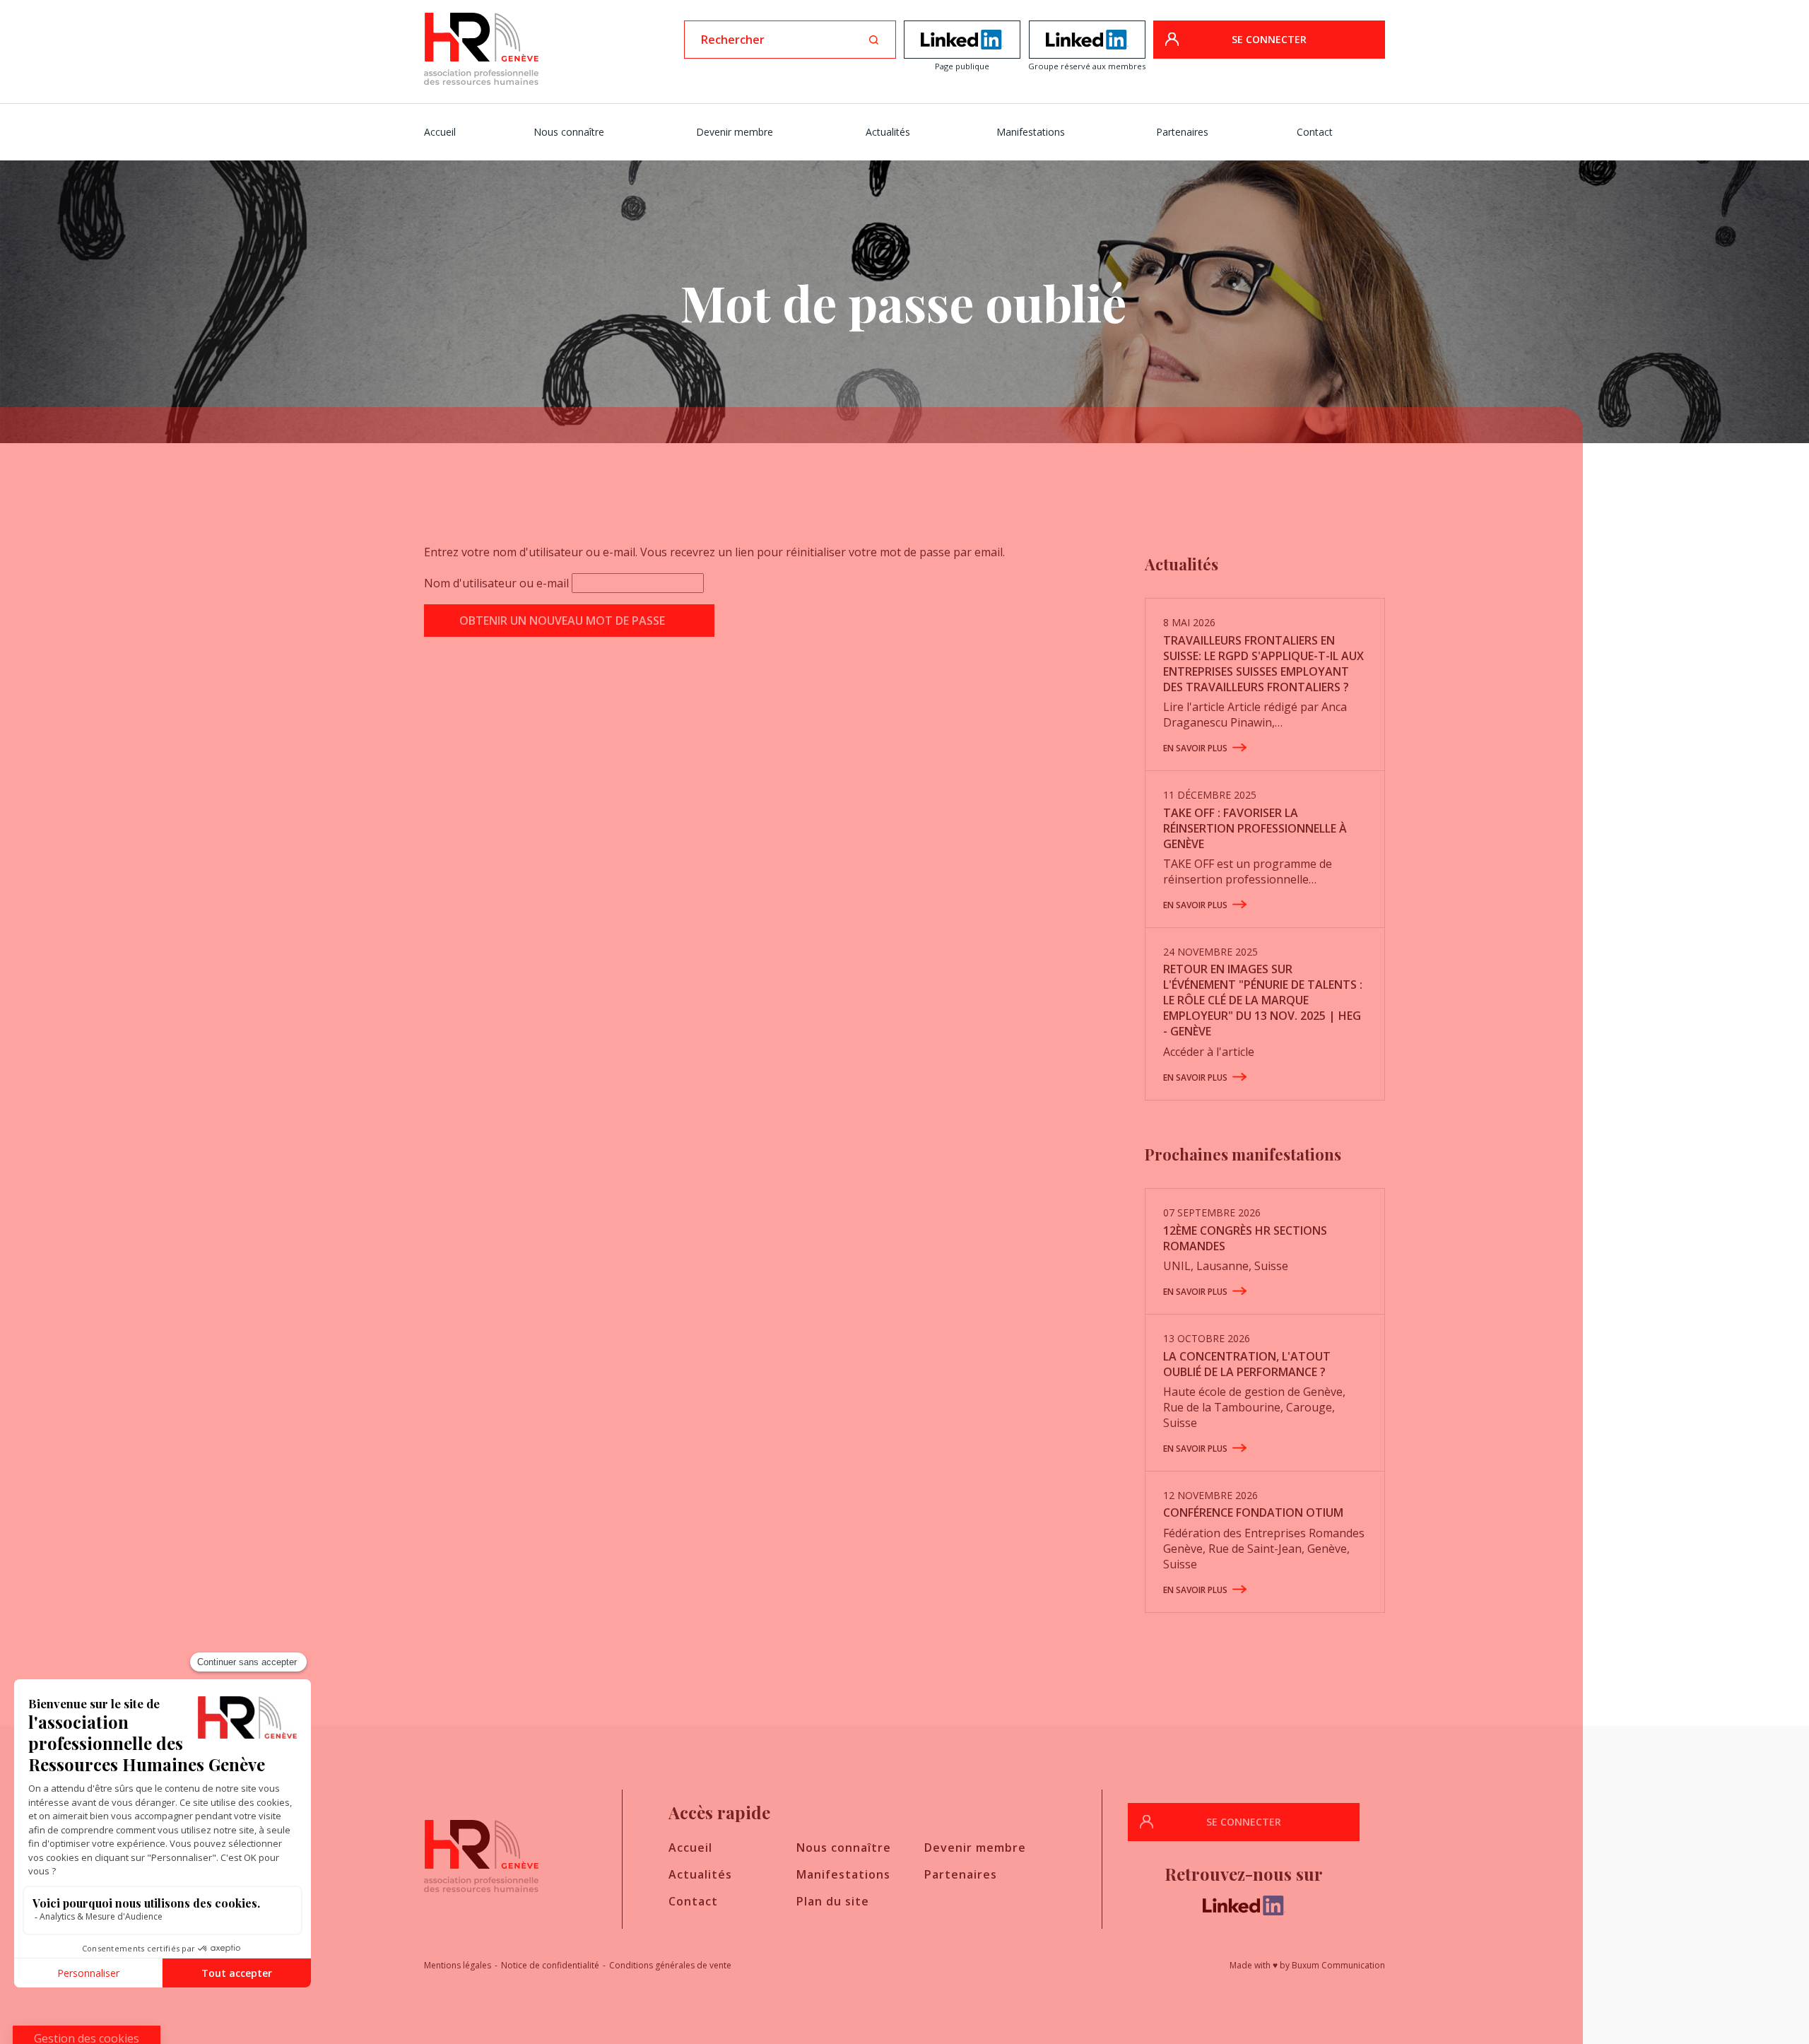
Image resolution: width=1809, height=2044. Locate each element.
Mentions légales (458, 1965)
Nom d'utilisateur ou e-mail (496, 583)
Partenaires (1182, 132)
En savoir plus (1195, 748)
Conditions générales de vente (670, 1965)
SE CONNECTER (1269, 39)
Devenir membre (735, 132)
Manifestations (1031, 132)
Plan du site (833, 1901)
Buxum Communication (1338, 1965)
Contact (1315, 132)
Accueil (440, 132)
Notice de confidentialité (550, 1965)
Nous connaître (569, 132)
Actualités (888, 132)
